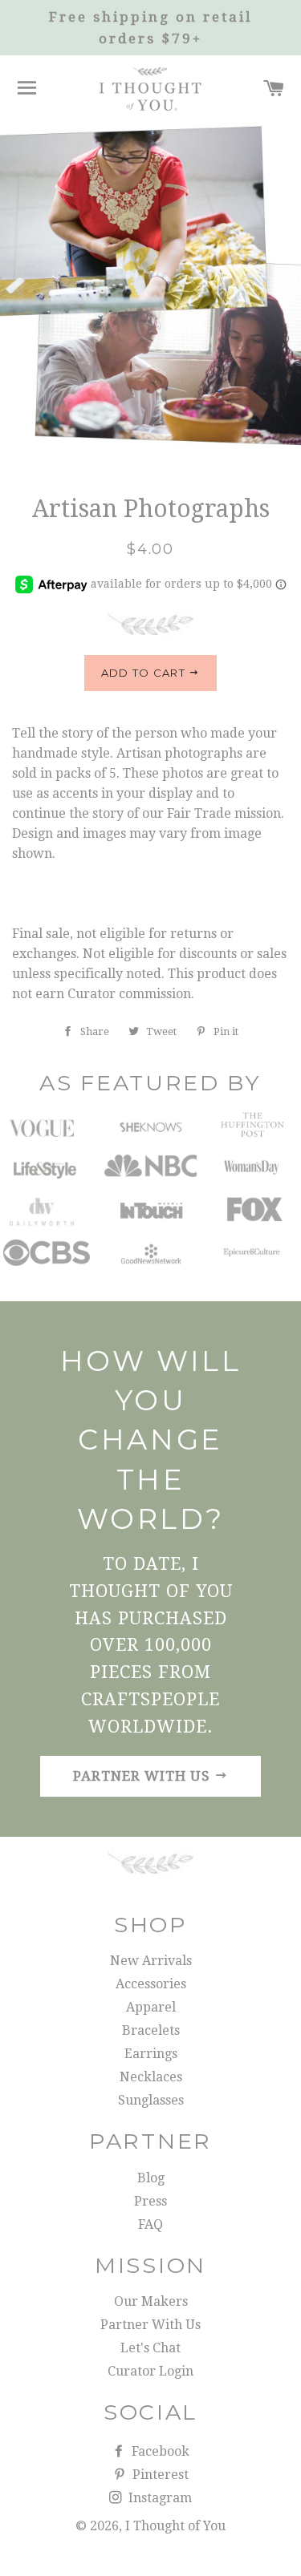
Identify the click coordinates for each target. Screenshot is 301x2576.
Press (150, 2201)
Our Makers (151, 2301)
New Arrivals (151, 1961)
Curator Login (150, 2371)
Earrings (151, 2054)
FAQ (150, 2224)
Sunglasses (151, 2100)
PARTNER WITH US (144, 1776)
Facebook (159, 2451)
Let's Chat (150, 2348)
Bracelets (151, 2030)
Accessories (151, 1984)
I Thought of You (175, 2526)
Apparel (151, 2007)
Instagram (159, 2498)
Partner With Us (150, 2325)
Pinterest (159, 2475)
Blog (151, 2178)
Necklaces (151, 2077)
